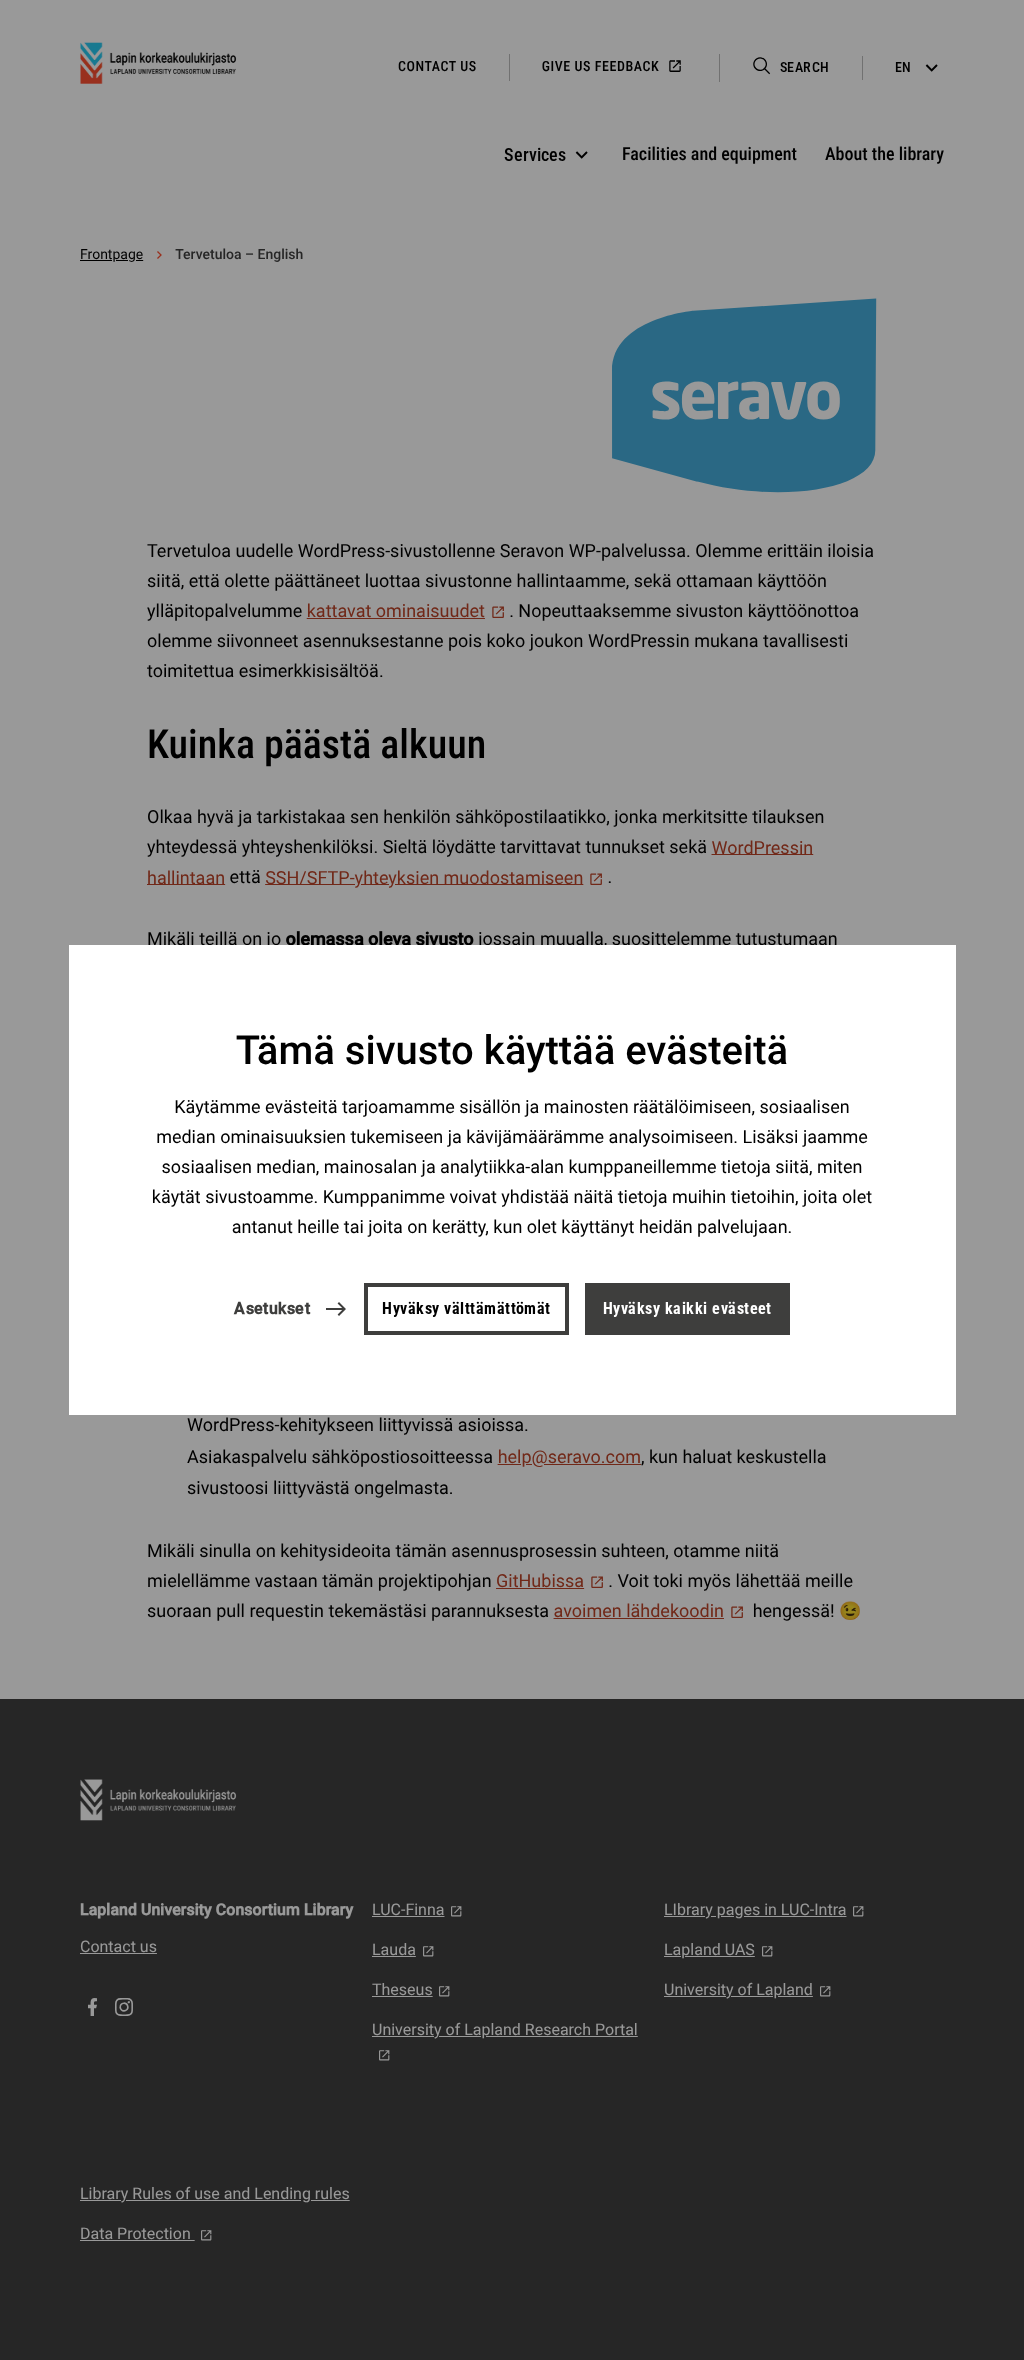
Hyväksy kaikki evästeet (687, 1308)
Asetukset (272, 1308)
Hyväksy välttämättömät (466, 1308)
